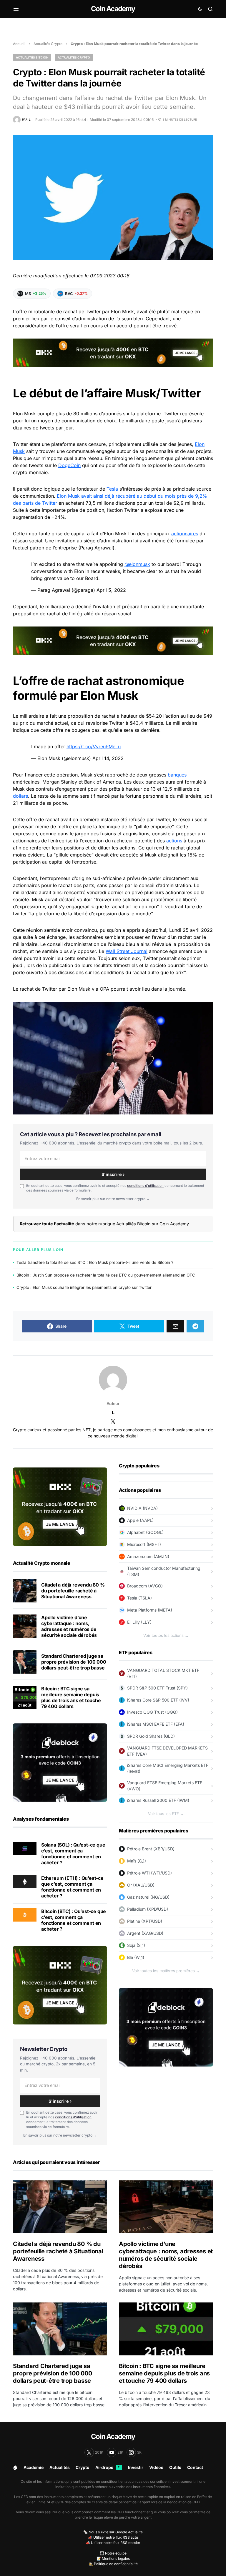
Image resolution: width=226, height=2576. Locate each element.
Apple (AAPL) (140, 1520)
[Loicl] (113, 1380)
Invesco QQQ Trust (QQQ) (152, 1712)
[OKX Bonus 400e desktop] (113, 352)
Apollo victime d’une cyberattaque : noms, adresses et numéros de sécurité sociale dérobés (69, 1626)
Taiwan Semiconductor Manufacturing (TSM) (164, 1571)
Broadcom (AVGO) (145, 1586)
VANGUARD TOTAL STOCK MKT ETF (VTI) (163, 1673)
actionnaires (185, 534)
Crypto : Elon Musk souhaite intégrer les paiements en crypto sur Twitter (84, 1287)
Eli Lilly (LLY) (139, 1622)
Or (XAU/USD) (141, 1885)
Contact (195, 2467)
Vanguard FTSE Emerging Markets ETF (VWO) (165, 1786)
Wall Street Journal (127, 951)
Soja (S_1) (136, 1945)
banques (177, 775)
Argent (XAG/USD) (145, 1933)
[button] (16, 9)
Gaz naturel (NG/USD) (148, 1897)
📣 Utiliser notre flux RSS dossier (113, 2543)
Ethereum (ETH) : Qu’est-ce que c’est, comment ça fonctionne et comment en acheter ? (72, 1887)
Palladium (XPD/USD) (148, 1909)
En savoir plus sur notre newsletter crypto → (113, 1199)
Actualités (60, 2467)
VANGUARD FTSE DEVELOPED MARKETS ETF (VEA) (167, 1751)
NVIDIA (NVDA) (142, 1508)
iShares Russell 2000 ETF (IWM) (158, 1800)
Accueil (19, 44)
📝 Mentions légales (113, 2558)
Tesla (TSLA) (139, 1598)
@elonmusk (137, 564)
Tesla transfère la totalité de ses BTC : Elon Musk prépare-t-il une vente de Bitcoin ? (95, 1262)
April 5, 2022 (111, 590)
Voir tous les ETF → (166, 1814)
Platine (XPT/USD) (145, 1921)
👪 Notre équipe (113, 2553)
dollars (20, 796)
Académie (34, 2467)
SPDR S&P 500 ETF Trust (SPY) (157, 1688)
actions (174, 841)
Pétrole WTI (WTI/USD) (149, 1873)
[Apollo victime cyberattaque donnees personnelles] (25, 1626)
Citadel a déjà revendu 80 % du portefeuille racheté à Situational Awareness (73, 1591)
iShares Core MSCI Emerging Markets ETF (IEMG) (168, 1768)
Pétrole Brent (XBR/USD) (151, 1849)
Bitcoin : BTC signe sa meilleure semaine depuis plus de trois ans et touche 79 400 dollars (71, 1697)
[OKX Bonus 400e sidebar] (60, 1506)
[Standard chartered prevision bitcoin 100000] (25, 1662)
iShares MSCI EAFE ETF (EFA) (156, 1724)
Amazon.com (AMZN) (148, 1556)
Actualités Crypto (48, 44)
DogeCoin (69, 465)
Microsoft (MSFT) (144, 1544)
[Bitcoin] (25, 1914)
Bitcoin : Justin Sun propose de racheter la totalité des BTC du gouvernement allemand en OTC (106, 1275)
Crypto (83, 2467)
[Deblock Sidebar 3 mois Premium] (60, 1762)
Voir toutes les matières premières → (166, 1971)
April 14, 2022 (108, 758)
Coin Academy (113, 9)
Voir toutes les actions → (166, 1635)
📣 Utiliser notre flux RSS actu (113, 2537)
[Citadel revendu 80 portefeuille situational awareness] (25, 1591)
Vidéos (156, 2467)
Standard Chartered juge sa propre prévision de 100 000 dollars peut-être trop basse (74, 1662)
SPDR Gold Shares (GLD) (151, 1736)
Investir (136, 2467)
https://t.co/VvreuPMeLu (94, 747)
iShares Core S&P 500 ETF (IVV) (158, 1700)
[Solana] (25, 1848)
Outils (175, 2467)
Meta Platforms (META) (150, 1610)
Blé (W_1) (136, 1957)
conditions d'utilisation (145, 1186)
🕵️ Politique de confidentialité (113, 2564)
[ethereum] (25, 1881)
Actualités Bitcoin (32, 57)
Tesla (112, 489)
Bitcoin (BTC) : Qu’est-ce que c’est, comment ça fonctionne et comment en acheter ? (74, 1920)
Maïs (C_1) (137, 1861)
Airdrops (108, 2467)
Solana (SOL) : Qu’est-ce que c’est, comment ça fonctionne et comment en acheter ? (73, 1854)
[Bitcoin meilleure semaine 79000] (25, 1697)
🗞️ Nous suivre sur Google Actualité (113, 2532)
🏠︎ (15, 2467)
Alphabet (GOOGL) (145, 1532)
